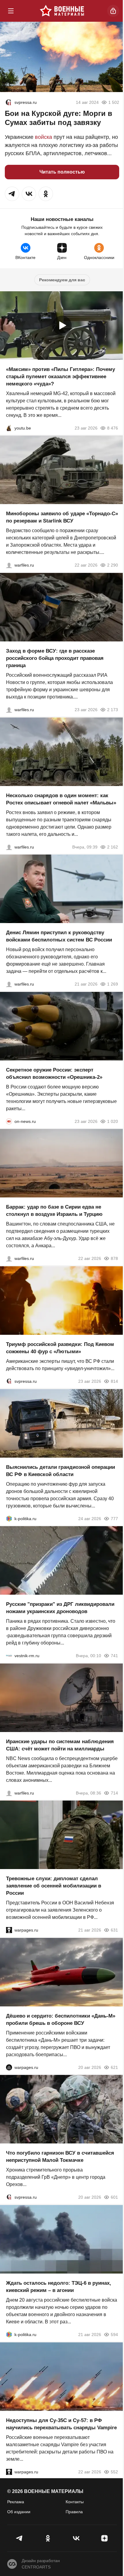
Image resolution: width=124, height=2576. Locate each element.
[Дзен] (104, 2538)
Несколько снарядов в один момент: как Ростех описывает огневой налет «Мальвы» (61, 799)
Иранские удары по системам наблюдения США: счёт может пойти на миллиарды (60, 1745)
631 (114, 1930)
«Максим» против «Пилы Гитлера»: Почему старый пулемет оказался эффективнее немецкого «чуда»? (60, 376)
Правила (74, 2512)
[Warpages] (9, 1930)
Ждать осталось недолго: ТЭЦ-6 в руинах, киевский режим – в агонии (59, 2287)
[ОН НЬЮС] (9, 1121)
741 (114, 1656)
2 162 (113, 847)
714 (114, 1793)
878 (114, 1258)
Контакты (75, 2502)
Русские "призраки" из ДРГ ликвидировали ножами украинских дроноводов (60, 1608)
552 (114, 2472)
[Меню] (11, 11)
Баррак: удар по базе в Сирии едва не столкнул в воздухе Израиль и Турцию (54, 1211)
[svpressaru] (8, 102)
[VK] (76, 2538)
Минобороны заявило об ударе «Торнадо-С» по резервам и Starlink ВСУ (62, 517)
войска (43, 137)
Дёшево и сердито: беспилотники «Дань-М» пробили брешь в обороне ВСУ (61, 2019)
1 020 (113, 1121)
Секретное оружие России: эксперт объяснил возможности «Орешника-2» (54, 1073)
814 (114, 1381)
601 (114, 2197)
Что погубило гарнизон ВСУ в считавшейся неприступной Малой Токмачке (60, 2157)
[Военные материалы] (62, 11)
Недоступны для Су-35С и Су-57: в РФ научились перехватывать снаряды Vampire (61, 2424)
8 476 (113, 428)
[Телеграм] (20, 2538)
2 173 (113, 710)
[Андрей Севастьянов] (9, 847)
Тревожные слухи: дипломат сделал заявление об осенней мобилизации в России (54, 1886)
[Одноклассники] (48, 2538)
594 (114, 2335)
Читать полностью (62, 172)
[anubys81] (9, 428)
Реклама (16, 2502)
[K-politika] (9, 1518)
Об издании (19, 2512)
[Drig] (9, 1656)
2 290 (113, 565)
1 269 (113, 984)
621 (114, 2067)
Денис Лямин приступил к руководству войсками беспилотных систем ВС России (59, 936)
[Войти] (113, 11)
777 (114, 1518)
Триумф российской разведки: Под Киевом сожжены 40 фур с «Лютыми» (60, 1348)
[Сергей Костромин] (9, 565)
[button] (12, 194)
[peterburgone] (9, 2067)
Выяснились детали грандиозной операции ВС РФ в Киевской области (60, 1470)
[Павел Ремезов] (9, 710)
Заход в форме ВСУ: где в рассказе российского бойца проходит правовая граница (55, 658)
